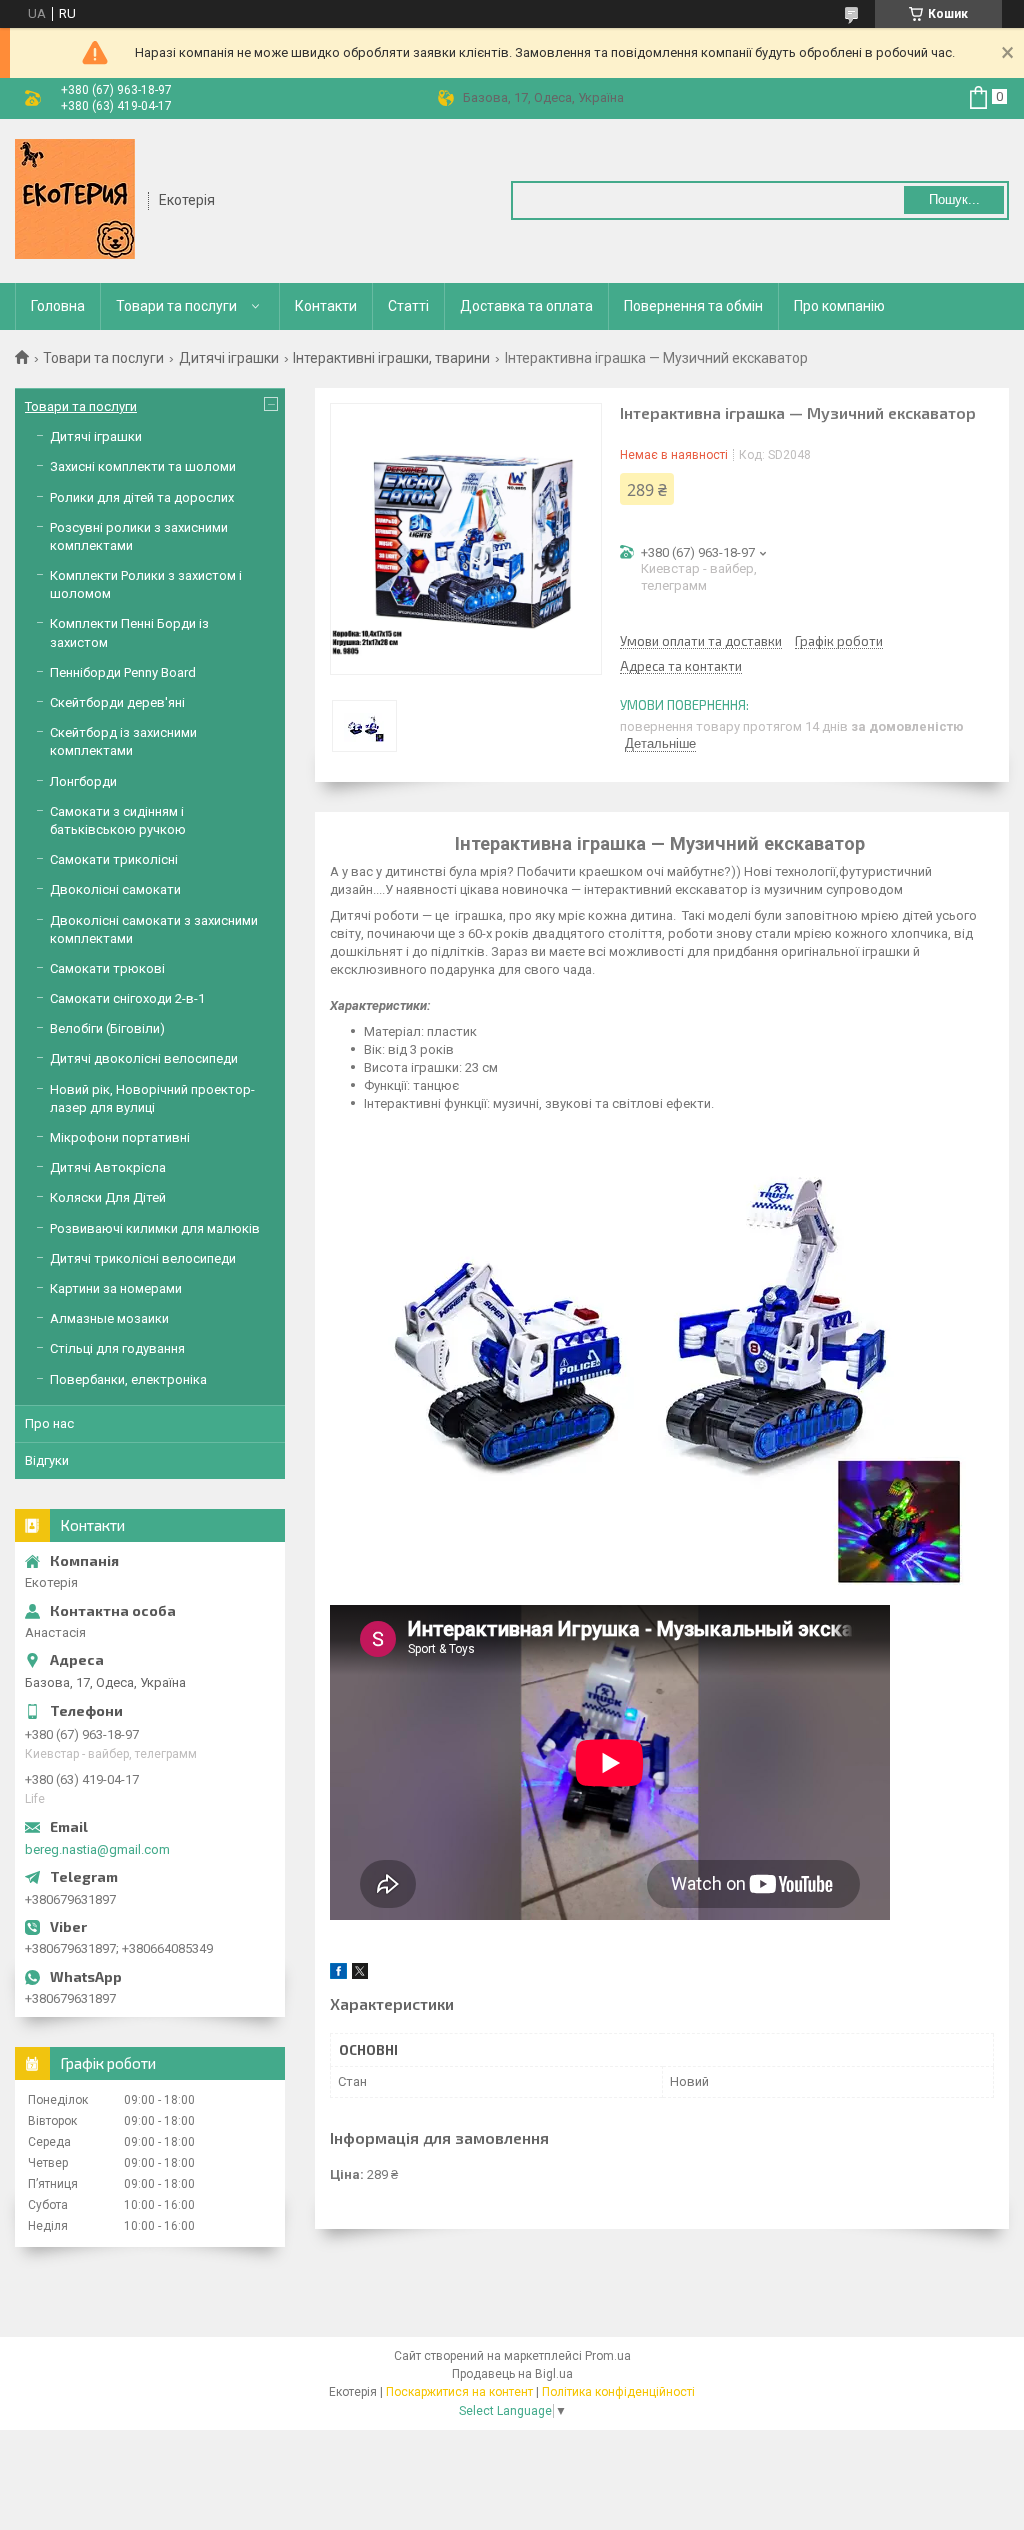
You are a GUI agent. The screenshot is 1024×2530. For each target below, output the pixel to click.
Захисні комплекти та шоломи (143, 466)
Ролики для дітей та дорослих (142, 497)
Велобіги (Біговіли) (107, 1028)
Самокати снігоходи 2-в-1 (127, 998)
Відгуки (47, 1460)
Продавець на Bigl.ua (512, 2374)
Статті (408, 306)
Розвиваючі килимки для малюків (155, 1228)
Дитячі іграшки (229, 358)
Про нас (49, 1423)
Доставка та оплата (526, 306)
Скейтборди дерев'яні (117, 702)
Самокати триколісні (114, 859)
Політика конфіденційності (618, 2392)
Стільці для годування (117, 1348)
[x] (360, 1974)
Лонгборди (83, 781)
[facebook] (338, 1974)
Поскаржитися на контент (459, 2392)
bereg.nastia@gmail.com (97, 1849)
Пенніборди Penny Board (123, 672)
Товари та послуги (176, 306)
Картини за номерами (116, 1288)
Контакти (326, 306)
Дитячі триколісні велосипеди (143, 1258)
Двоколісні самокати (115, 889)
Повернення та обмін (693, 306)
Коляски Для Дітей (108, 1197)
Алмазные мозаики (109, 1318)
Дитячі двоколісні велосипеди (144, 1058)
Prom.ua (608, 2356)
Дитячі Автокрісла (108, 1167)
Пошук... (954, 199)
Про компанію (839, 306)
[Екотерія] (75, 199)
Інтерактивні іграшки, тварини (391, 358)
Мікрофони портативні (120, 1137)
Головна (58, 306)
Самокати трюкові (107, 968)
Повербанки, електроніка (128, 1379)
